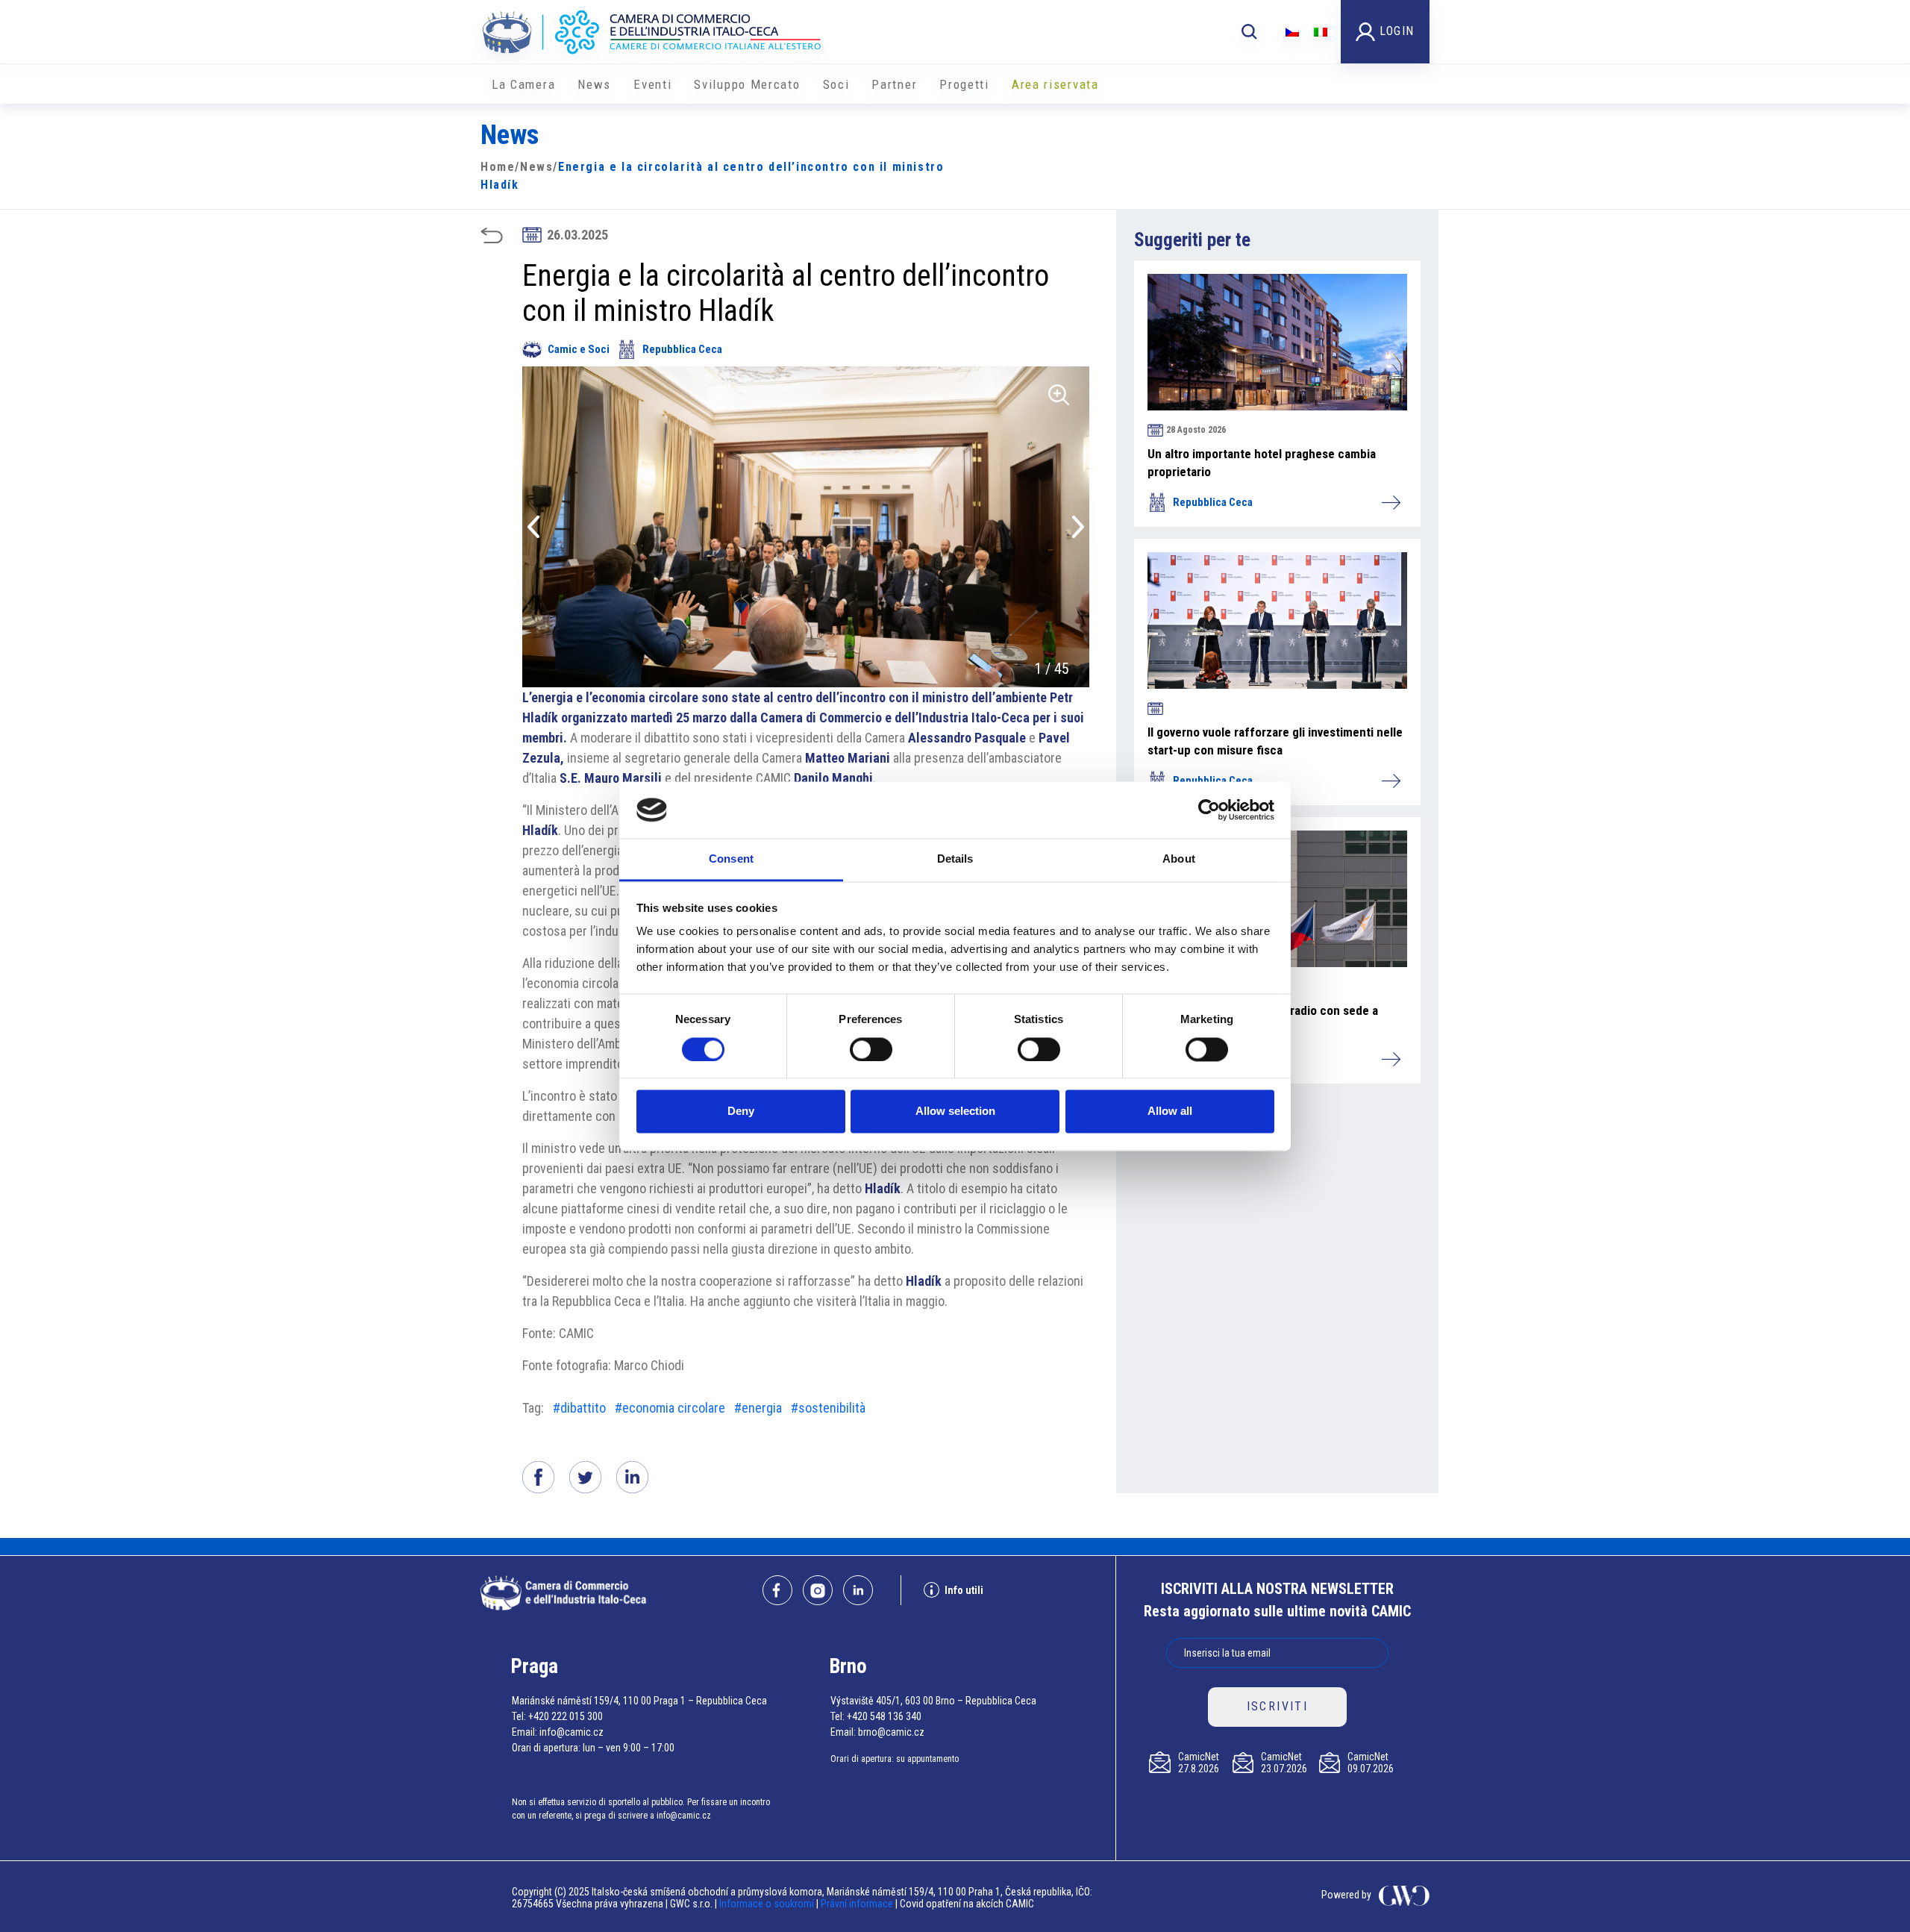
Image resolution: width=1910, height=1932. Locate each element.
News (594, 84)
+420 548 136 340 (884, 1716)
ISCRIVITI (1278, 1706)
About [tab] (1179, 859)
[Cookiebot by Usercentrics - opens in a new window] (1209, 810)
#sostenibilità (828, 1408)
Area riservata (1055, 84)
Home (498, 167)
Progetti (964, 84)
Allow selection (955, 1112)
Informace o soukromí (768, 1904)
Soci (836, 84)
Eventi (652, 84)
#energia (758, 1408)
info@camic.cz (572, 1732)
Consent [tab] (731, 859)
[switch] (871, 1049)
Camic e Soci (579, 349)
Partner (894, 84)
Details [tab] (955, 859)
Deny (741, 1112)
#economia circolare (670, 1408)
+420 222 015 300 (566, 1716)
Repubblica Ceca (682, 349)
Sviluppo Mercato (747, 84)
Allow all (1170, 1112)
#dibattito (579, 1408)
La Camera (523, 84)
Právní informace (857, 1904)
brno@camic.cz (891, 1732)
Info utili (964, 1590)
